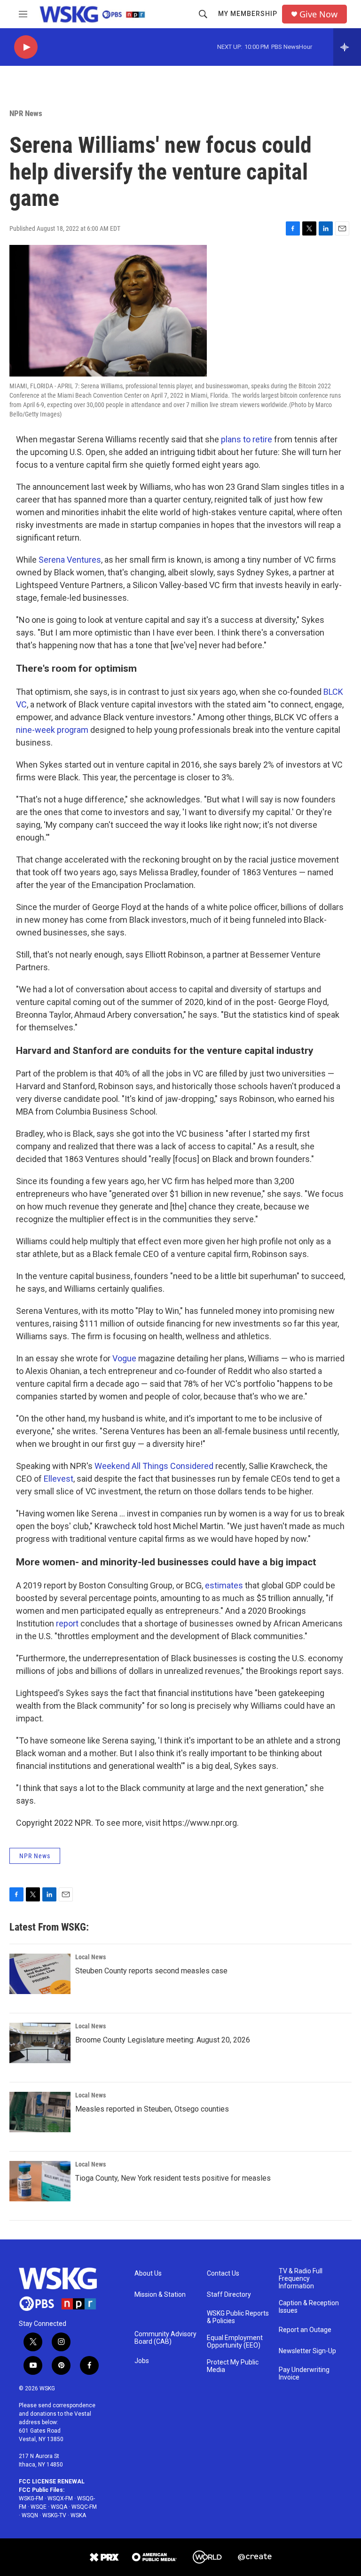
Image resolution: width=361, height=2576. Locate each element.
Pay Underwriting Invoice (304, 2374)
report (67, 1623)
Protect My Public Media (233, 2366)
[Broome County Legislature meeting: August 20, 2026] (40, 2043)
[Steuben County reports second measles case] (40, 1974)
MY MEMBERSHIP (248, 14)
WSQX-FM (60, 2498)
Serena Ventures (70, 560)
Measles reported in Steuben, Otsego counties (152, 2109)
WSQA (59, 2507)
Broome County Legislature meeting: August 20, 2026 (163, 2040)
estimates (224, 1585)
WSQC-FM (84, 2507)
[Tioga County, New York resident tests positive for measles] (40, 2181)
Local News (90, 1957)
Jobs (142, 2361)
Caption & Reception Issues (309, 2307)
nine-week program (52, 730)
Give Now (318, 14)
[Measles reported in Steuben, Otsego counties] (40, 2112)
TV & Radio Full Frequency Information (301, 2279)
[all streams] (347, 47)
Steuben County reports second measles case (151, 1971)
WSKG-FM (31, 2498)
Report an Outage (305, 2330)
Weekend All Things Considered (154, 1466)
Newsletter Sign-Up (307, 2351)
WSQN (30, 2515)
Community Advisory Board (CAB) (165, 2338)
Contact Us (223, 2274)
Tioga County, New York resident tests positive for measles (173, 2178)
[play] (26, 47)
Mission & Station (160, 2295)
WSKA (78, 2515)
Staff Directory (229, 2295)
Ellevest (59, 1479)
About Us (148, 2274)
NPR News (26, 113)
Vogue (124, 1358)
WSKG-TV (54, 2515)
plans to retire (247, 439)
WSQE (39, 2507)
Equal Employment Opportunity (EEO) (235, 2342)
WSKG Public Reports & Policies (238, 2317)
